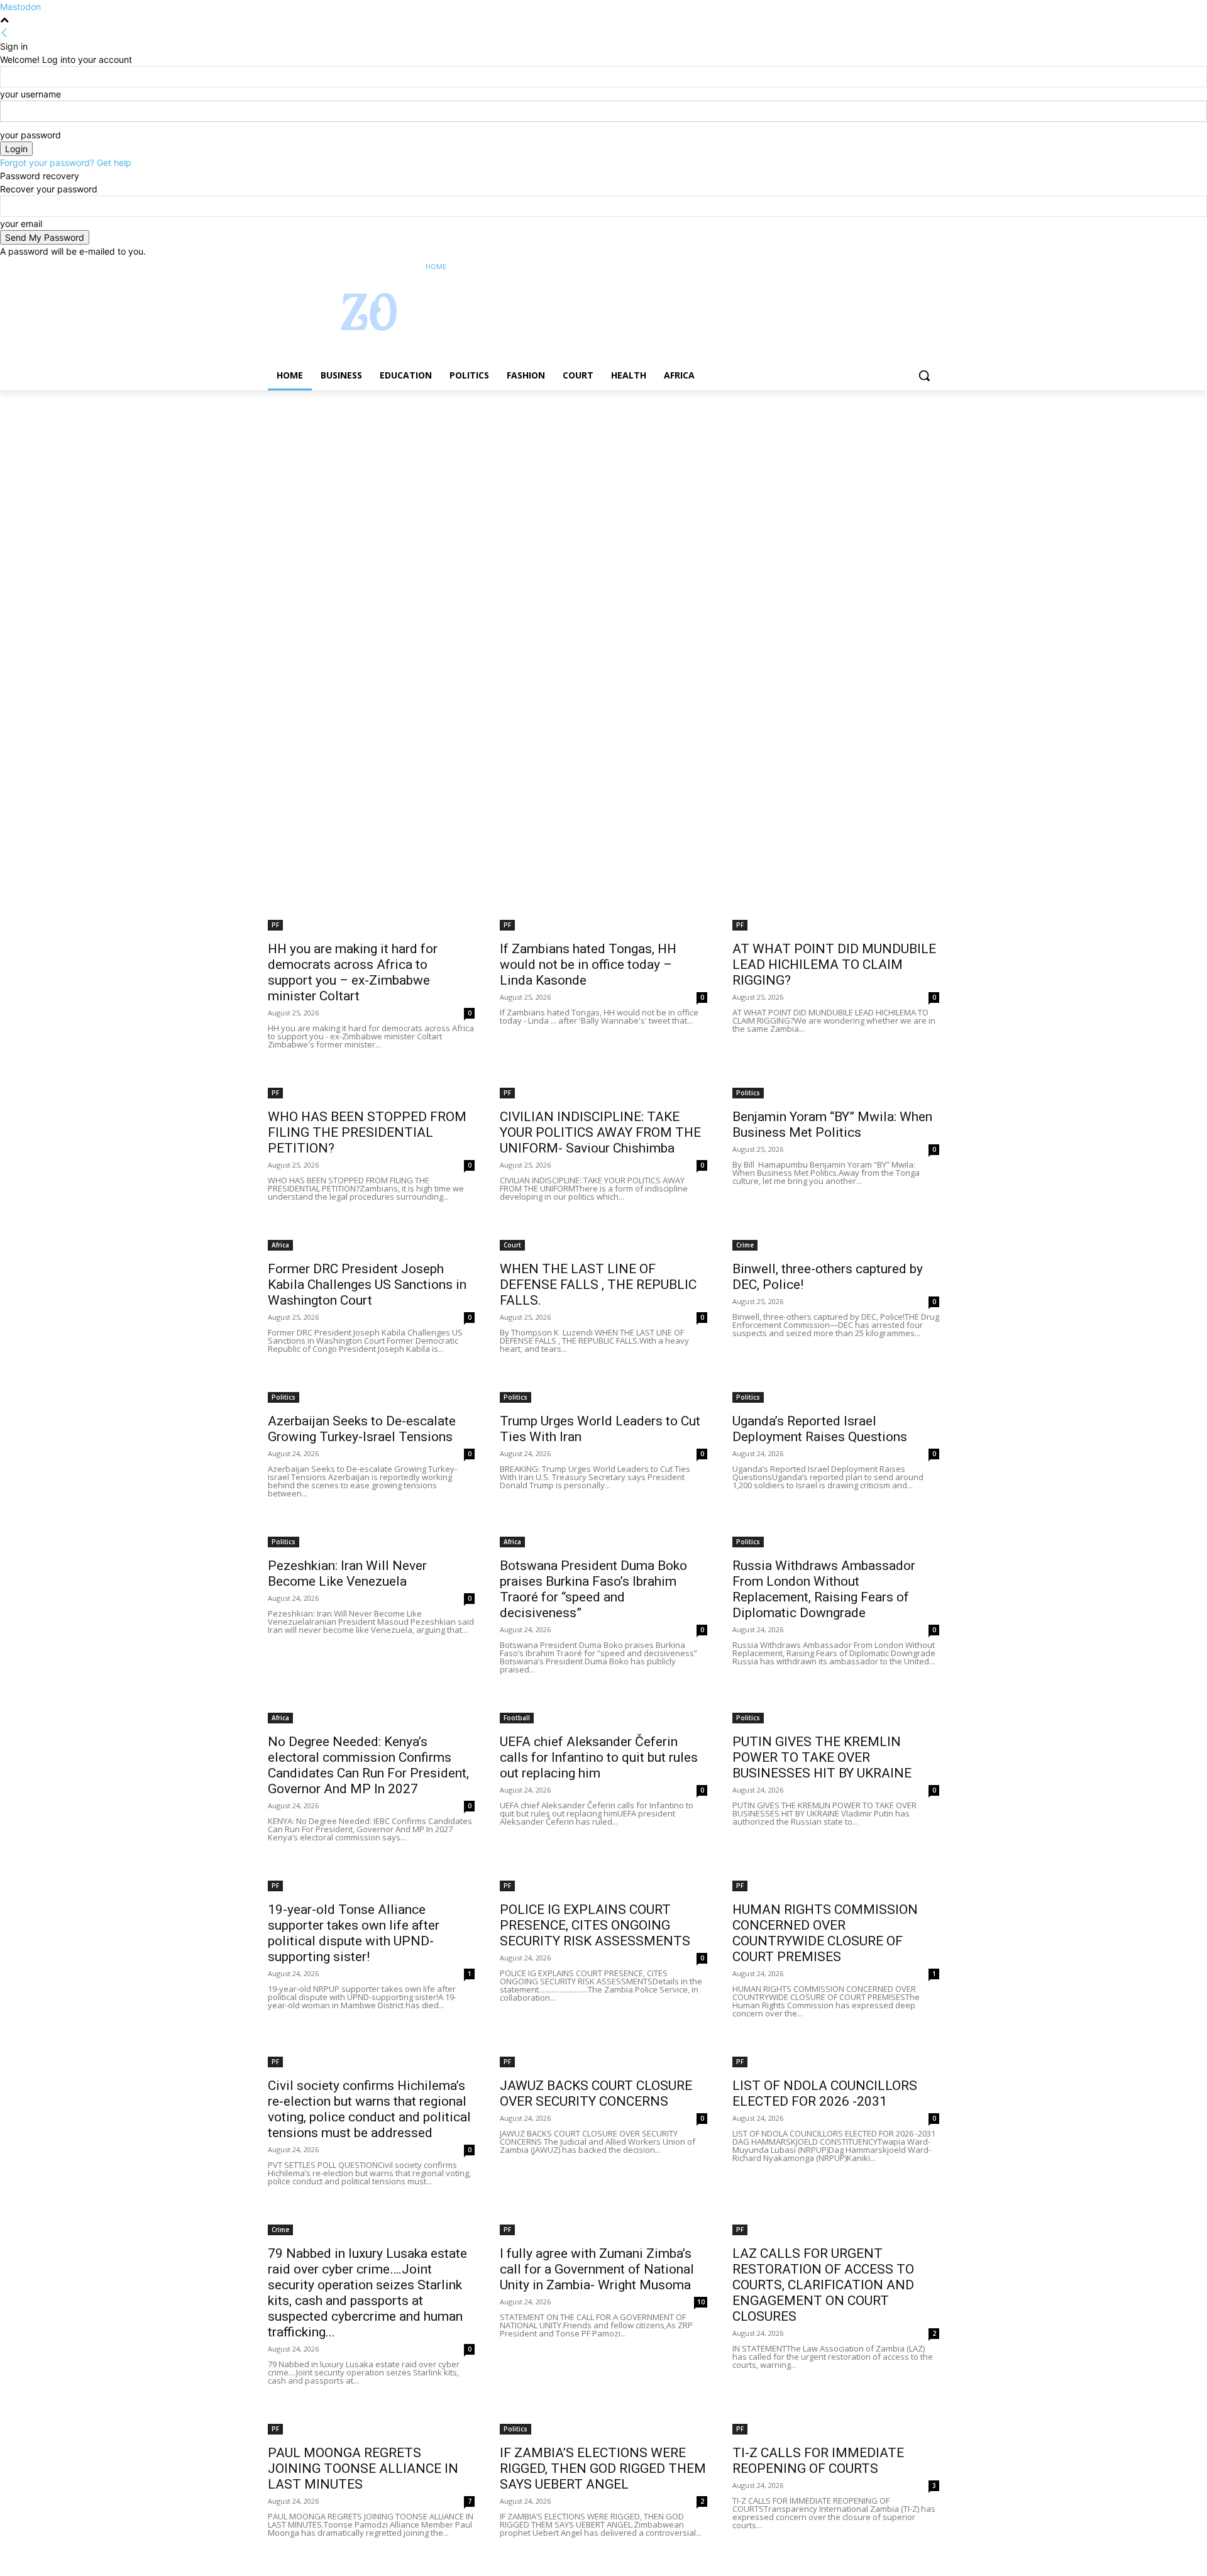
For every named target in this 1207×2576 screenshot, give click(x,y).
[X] (897, 267)
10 (701, 2302)
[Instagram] (880, 267)
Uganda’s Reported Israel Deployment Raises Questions (820, 1429)
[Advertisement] (377, 484)
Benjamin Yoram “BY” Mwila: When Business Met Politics (832, 1125)
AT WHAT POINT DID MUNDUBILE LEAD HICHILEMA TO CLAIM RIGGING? (834, 965)
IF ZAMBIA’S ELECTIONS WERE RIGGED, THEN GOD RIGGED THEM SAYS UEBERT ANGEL (603, 2468)
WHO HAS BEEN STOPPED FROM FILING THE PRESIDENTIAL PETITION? (367, 1132)
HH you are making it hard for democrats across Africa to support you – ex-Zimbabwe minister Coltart (353, 972)
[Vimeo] (914, 267)
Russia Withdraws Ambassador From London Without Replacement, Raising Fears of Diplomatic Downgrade (824, 1589)
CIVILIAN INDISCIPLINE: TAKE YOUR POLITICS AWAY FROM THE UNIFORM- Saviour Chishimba (600, 1132)
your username (30, 94)
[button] (924, 375)
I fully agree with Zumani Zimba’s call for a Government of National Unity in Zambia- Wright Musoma (597, 2269)
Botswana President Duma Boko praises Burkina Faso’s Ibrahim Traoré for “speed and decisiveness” (593, 1589)
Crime (745, 1245)
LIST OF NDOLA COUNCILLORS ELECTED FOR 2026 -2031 (825, 2093)
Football (517, 1718)
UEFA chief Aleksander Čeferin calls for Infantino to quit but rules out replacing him (599, 1757)
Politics (748, 1093)
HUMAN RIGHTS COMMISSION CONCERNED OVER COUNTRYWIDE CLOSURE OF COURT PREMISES (825, 1933)
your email (21, 224)
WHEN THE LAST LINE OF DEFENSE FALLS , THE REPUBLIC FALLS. (598, 1285)
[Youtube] (932, 267)
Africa (280, 1245)
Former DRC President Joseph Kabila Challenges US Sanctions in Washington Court (367, 1285)
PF (275, 925)
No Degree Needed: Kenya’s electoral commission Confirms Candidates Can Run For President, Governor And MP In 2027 (368, 1765)
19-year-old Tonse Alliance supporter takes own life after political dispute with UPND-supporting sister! (354, 1933)
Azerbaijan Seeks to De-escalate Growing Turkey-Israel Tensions (362, 1429)
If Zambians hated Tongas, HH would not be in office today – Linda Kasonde (588, 965)
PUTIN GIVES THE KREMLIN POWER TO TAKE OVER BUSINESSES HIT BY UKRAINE (822, 1757)
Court (512, 1245)
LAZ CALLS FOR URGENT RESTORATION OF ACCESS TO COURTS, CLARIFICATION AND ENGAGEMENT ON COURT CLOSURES (823, 2285)
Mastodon (20, 7)
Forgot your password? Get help (66, 163)
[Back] (4, 33)
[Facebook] (862, 267)
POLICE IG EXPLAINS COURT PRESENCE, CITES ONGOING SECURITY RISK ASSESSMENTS (595, 1925)
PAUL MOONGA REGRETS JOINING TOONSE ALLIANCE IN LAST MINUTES (363, 2468)
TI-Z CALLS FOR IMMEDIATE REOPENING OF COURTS (818, 2461)
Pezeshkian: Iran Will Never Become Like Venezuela (347, 1573)
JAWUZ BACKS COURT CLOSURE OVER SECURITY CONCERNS (596, 2093)
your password (30, 135)
